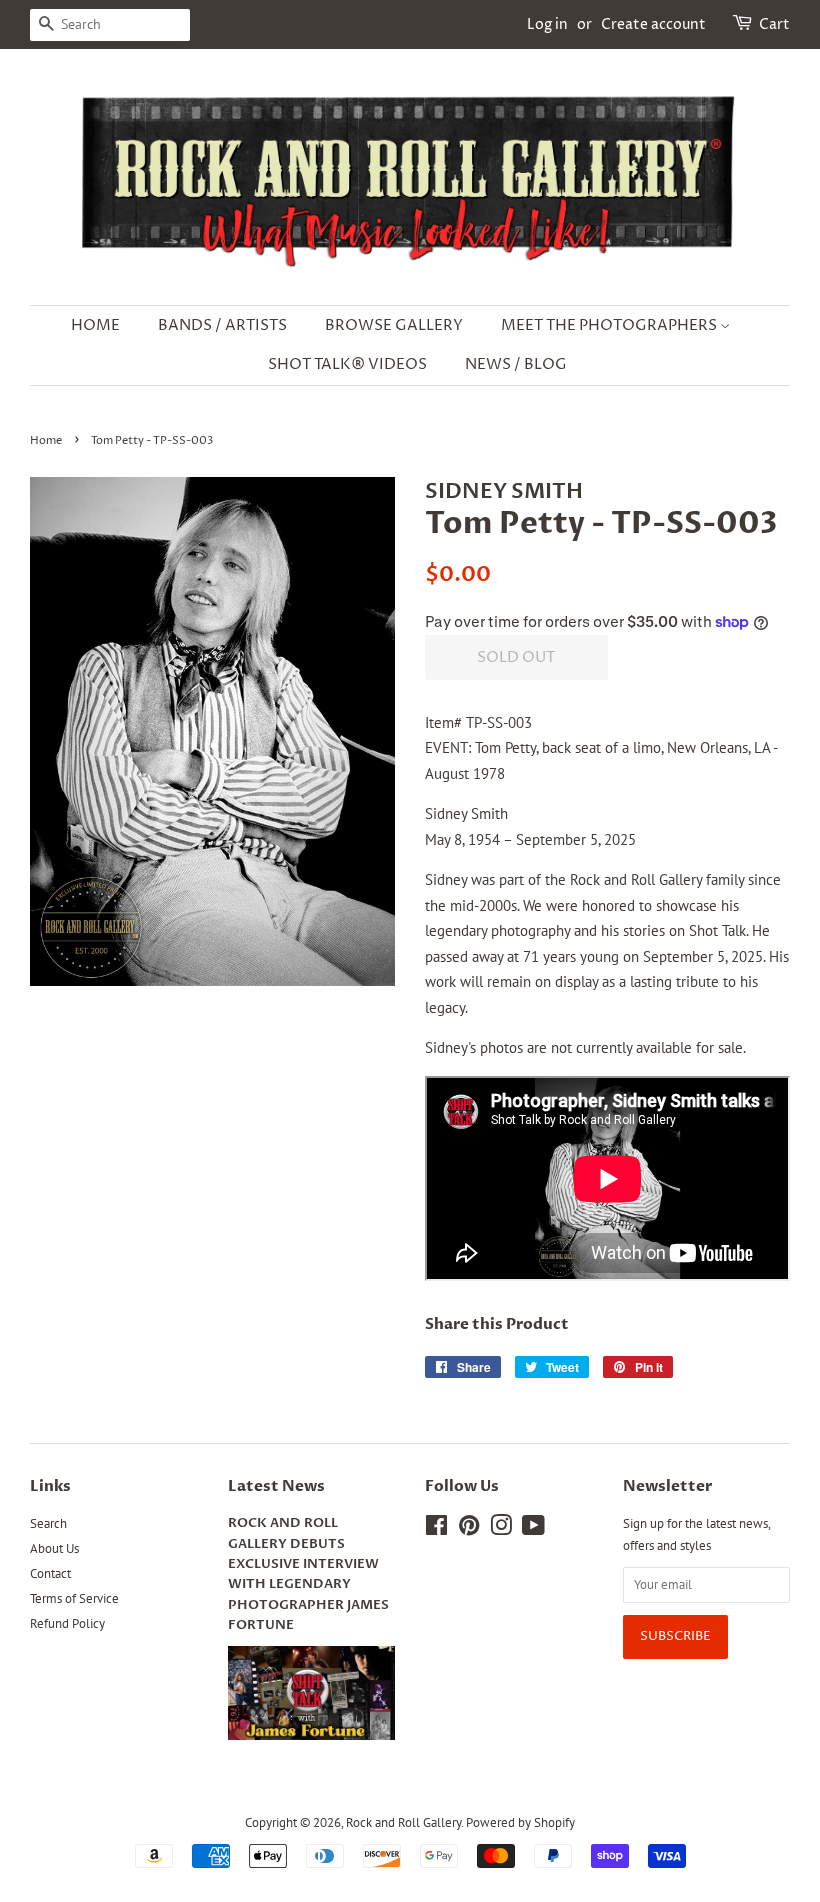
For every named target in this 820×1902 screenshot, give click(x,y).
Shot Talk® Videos (347, 364)
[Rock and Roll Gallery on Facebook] (436, 1529)
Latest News (276, 1486)
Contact (50, 1573)
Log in (547, 24)
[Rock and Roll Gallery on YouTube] (533, 1529)
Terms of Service (74, 1598)
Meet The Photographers (610, 325)
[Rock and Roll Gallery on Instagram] (501, 1529)
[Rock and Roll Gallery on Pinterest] (469, 1529)
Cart (774, 24)
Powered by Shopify (520, 1822)
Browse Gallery (394, 325)
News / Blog (516, 364)
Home (95, 325)
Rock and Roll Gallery (403, 1822)
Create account (653, 24)
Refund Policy (67, 1623)
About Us (54, 1548)
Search (48, 1523)
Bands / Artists (222, 325)
